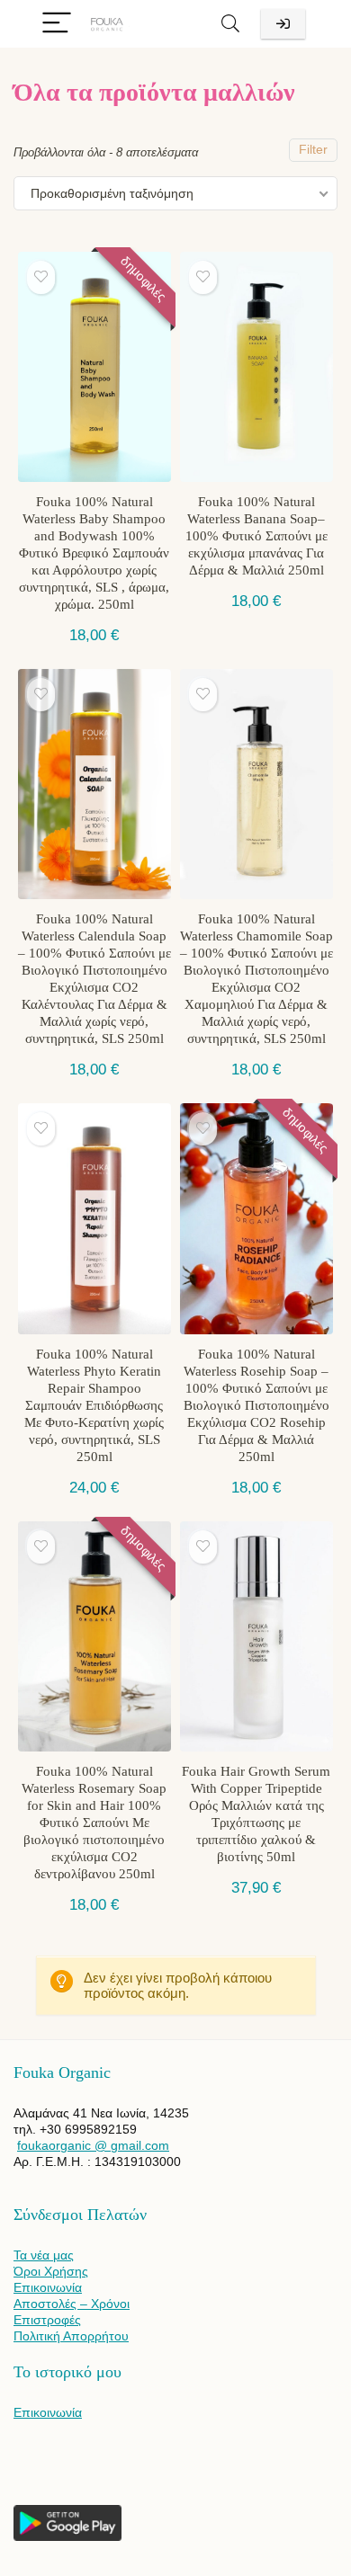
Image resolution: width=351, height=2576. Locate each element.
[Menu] (57, 24)
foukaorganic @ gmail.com (93, 2145)
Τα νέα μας (44, 2255)
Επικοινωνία (48, 2287)
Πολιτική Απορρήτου (71, 2336)
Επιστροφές (47, 2320)
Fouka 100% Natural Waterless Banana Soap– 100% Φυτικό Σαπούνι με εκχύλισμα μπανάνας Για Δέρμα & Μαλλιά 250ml (256, 536)
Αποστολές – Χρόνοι (72, 2304)
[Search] (230, 24)
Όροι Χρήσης (51, 2271)
